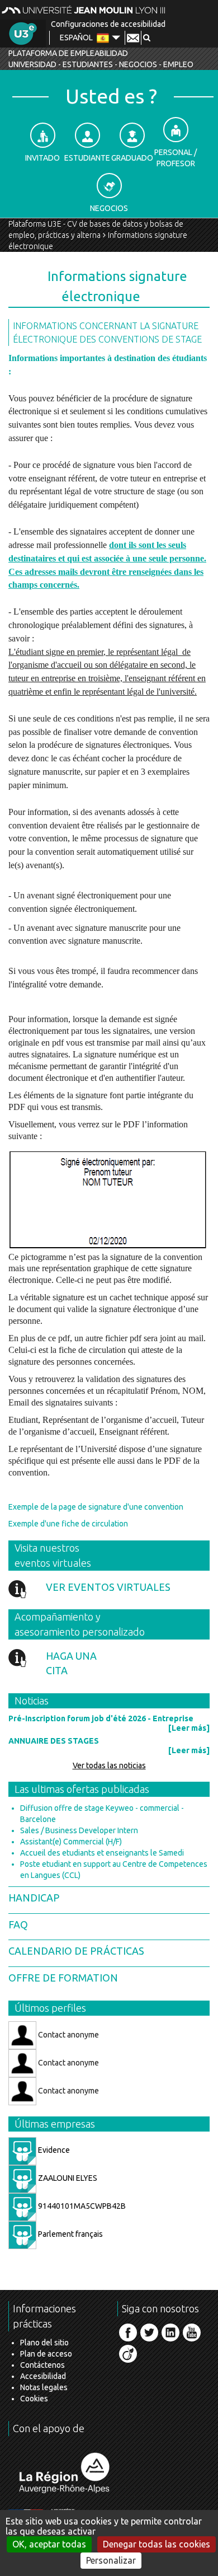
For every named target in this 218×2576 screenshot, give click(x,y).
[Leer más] (189, 1728)
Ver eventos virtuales (108, 1587)
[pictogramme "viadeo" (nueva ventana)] (128, 2354)
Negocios (109, 208)
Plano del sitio (44, 2343)
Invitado (42, 158)
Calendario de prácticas (76, 1951)
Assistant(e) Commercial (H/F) (71, 1842)
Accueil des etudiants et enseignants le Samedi (102, 1853)
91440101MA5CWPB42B (81, 2206)
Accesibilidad (43, 2376)
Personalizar (111, 2560)
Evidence (53, 2150)
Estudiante (87, 158)
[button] (147, 38)
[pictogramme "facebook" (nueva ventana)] (128, 2333)
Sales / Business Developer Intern (79, 1830)
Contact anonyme (68, 2034)
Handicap (34, 1898)
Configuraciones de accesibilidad (108, 24)
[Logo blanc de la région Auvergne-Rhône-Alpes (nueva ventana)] (64, 2473)
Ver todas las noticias (109, 1765)
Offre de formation (63, 1978)
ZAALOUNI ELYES (67, 2178)
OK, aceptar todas (49, 2544)
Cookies (34, 2399)
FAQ (18, 1924)
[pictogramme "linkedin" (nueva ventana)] (170, 2333)
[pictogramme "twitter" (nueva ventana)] (149, 2333)
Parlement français (70, 2234)
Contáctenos (42, 2365)
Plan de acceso (46, 2354)
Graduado (132, 158)
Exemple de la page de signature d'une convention (96, 1507)
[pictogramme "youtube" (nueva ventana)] (192, 2333)
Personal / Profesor (176, 158)
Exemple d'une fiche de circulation (68, 1524)
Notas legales (44, 2387)
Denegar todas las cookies (157, 2544)
